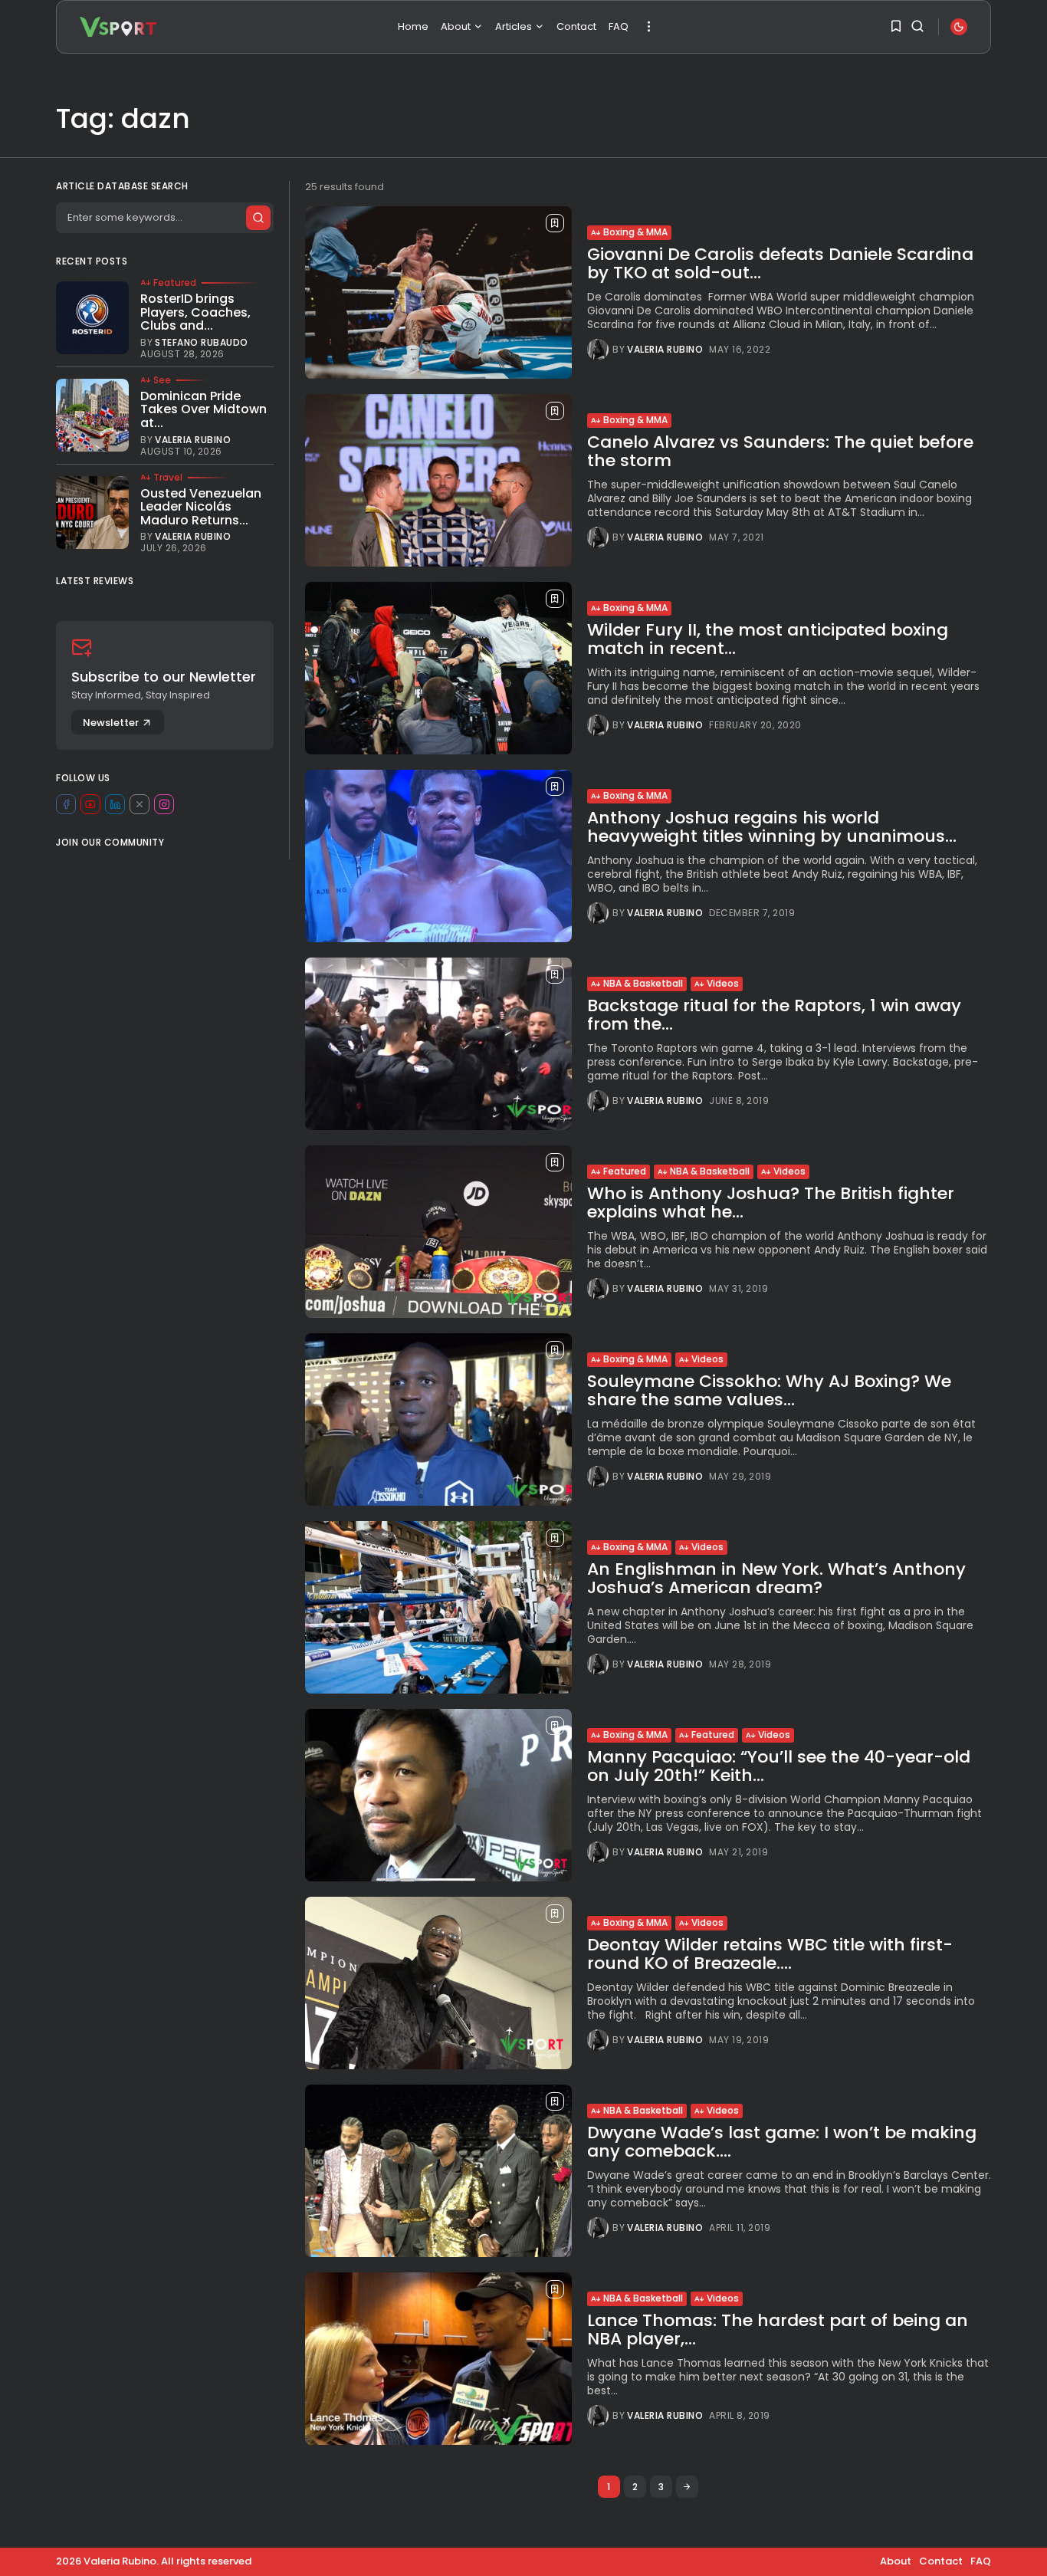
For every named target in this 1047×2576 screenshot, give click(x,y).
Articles (514, 26)
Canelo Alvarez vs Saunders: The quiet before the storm (780, 451)
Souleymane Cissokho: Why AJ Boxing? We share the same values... (769, 1390)
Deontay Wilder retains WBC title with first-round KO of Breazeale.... (770, 1954)
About (456, 26)
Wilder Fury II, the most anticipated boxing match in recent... (768, 639)
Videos (723, 983)
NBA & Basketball (643, 983)
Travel (168, 478)
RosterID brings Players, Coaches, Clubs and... (195, 312)
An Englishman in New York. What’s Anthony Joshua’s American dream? (776, 1578)
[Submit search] (258, 218)
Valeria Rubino (665, 350)
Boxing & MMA (635, 232)
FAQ (619, 26)
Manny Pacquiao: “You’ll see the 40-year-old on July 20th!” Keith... (779, 1766)
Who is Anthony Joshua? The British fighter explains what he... (771, 1203)
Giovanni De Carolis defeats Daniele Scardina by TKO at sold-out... (780, 263)
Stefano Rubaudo (202, 343)
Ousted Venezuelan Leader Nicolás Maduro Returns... (201, 507)
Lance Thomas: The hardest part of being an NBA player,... (778, 2330)
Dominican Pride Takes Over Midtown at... (203, 409)
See (162, 380)
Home (413, 26)
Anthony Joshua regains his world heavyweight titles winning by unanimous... (772, 827)
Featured (625, 1171)
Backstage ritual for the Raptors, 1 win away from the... (774, 1015)
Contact (576, 26)
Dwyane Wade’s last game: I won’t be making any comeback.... (782, 2142)
